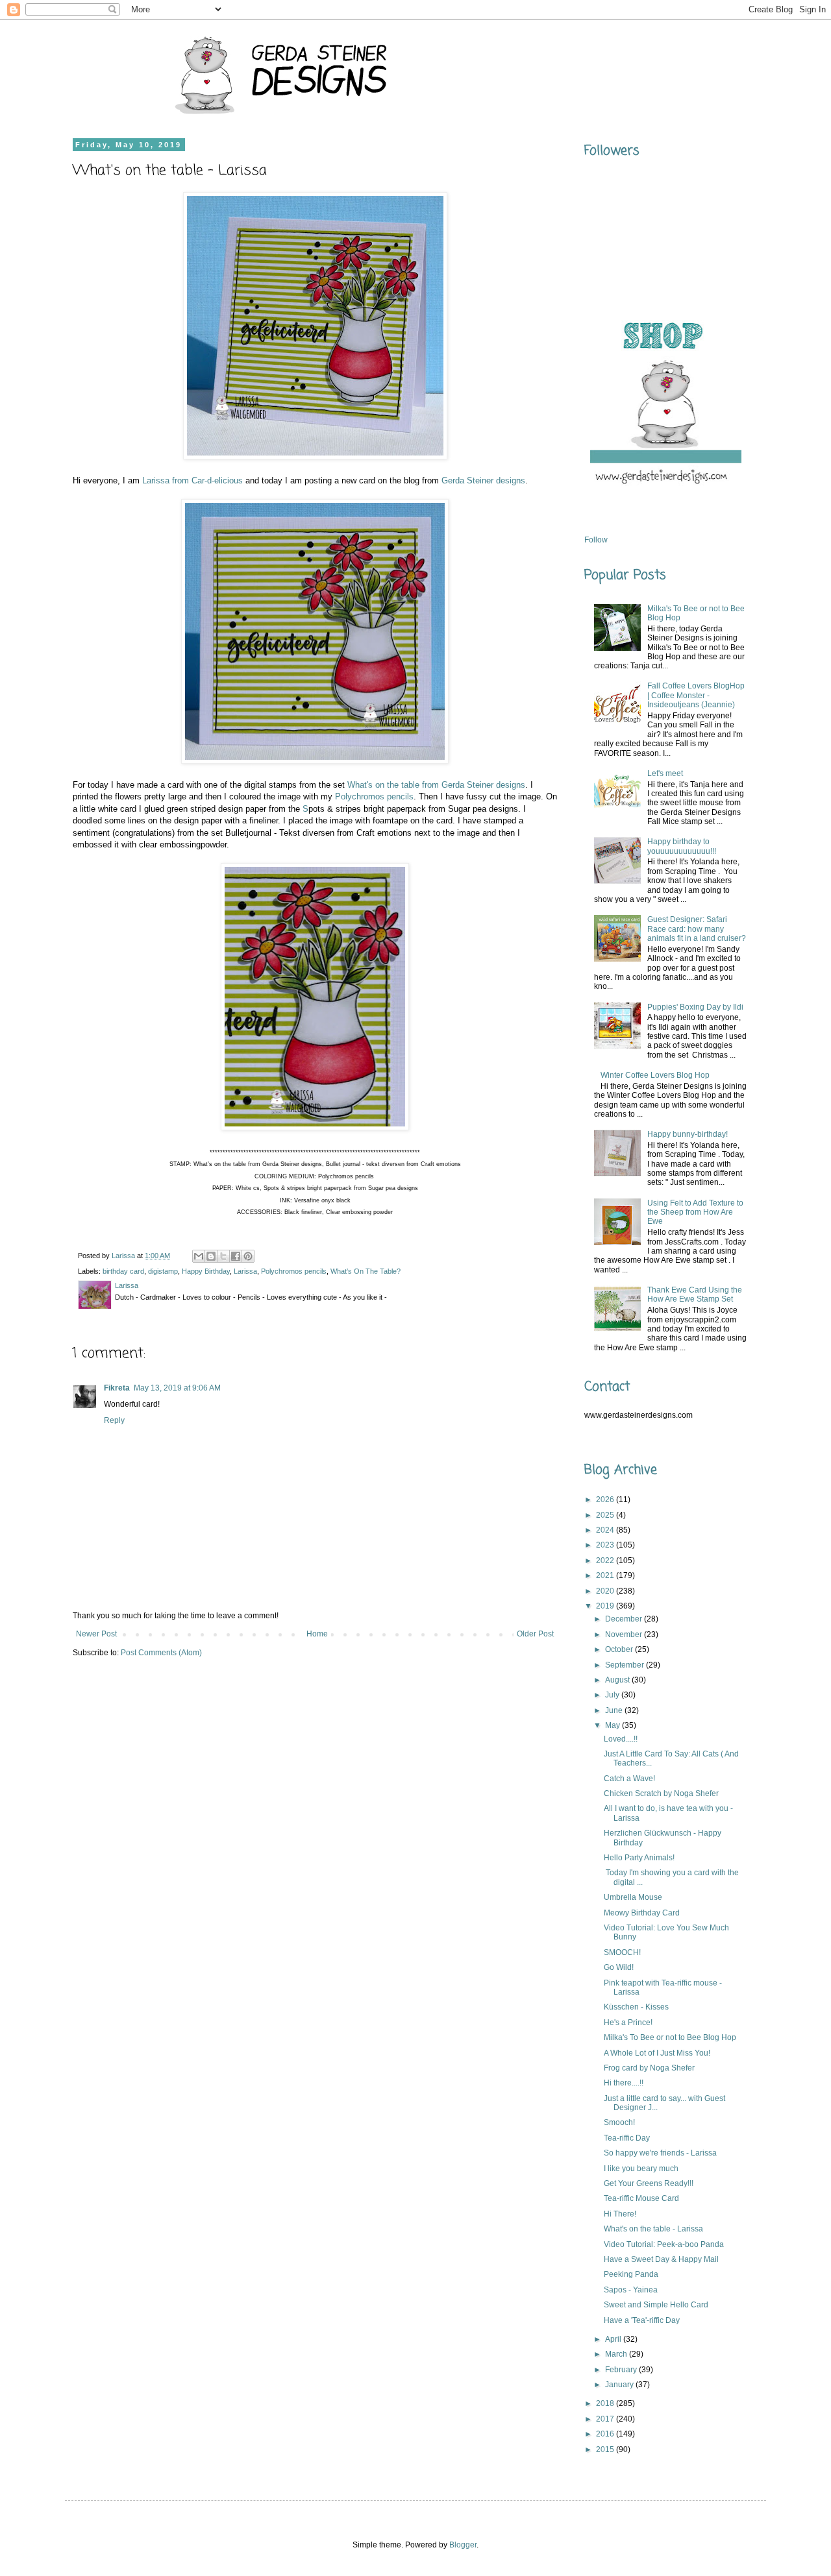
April (614, 2339)
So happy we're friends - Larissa (660, 2153)
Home (317, 1634)
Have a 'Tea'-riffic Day (642, 2320)
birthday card (123, 1271)
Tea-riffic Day (627, 2138)
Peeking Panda (631, 2274)
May (614, 1725)
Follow (596, 540)
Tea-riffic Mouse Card (641, 2198)
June (615, 1710)
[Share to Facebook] (236, 1256)
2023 (606, 1545)
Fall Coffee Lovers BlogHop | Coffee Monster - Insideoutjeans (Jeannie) (696, 695)
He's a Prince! (628, 2023)
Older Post (535, 1634)
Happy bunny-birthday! (688, 1134)
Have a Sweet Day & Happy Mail (661, 2259)
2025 (606, 1515)
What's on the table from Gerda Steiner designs (436, 785)
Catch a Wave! (629, 1779)
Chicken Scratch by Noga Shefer (661, 1793)
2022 (606, 1561)
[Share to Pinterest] (248, 1256)
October (620, 1649)
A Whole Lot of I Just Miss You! (657, 2053)
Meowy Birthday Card (642, 1913)
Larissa (245, 1271)
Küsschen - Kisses (636, 2007)
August (618, 1680)
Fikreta (117, 1388)
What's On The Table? (366, 1271)
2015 (606, 2449)
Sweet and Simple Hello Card (656, 2305)
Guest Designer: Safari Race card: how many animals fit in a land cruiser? (697, 929)
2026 (606, 1500)
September (626, 1665)
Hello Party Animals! (639, 1858)
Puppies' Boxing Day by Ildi (695, 1007)
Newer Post (96, 1634)
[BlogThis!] (211, 1256)
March (617, 2354)
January (620, 2385)
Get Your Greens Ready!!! (649, 2183)
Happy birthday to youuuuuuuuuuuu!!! (682, 846)
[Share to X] (223, 1256)
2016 (606, 2434)
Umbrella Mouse (633, 1897)
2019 (606, 1606)
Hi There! (620, 2214)
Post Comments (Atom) (161, 1653)
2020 (606, 1591)
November (625, 1634)
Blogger (463, 2545)
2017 (606, 2419)
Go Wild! (619, 1967)
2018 (606, 2403)
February (622, 2370)
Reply (114, 1420)
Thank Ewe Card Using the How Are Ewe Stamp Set (695, 1294)
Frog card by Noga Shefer (649, 2068)
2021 (606, 1575)
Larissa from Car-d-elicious (192, 480)
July (613, 1695)
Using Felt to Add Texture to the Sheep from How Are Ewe (695, 1212)
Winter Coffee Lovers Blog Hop (655, 1075)
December (625, 1619)
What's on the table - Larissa (653, 2229)
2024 (606, 1530)
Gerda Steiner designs (483, 480)
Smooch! (619, 2122)
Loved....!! (621, 1739)
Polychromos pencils (374, 796)
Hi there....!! (624, 2083)
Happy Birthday (206, 1271)
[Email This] (199, 1256)
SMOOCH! (622, 1952)
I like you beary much (641, 2169)
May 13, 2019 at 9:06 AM (177, 1388)
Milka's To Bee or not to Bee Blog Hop (670, 2037)
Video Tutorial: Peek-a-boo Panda (664, 2244)
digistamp (163, 1271)
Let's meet (665, 773)
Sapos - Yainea (631, 2290)
